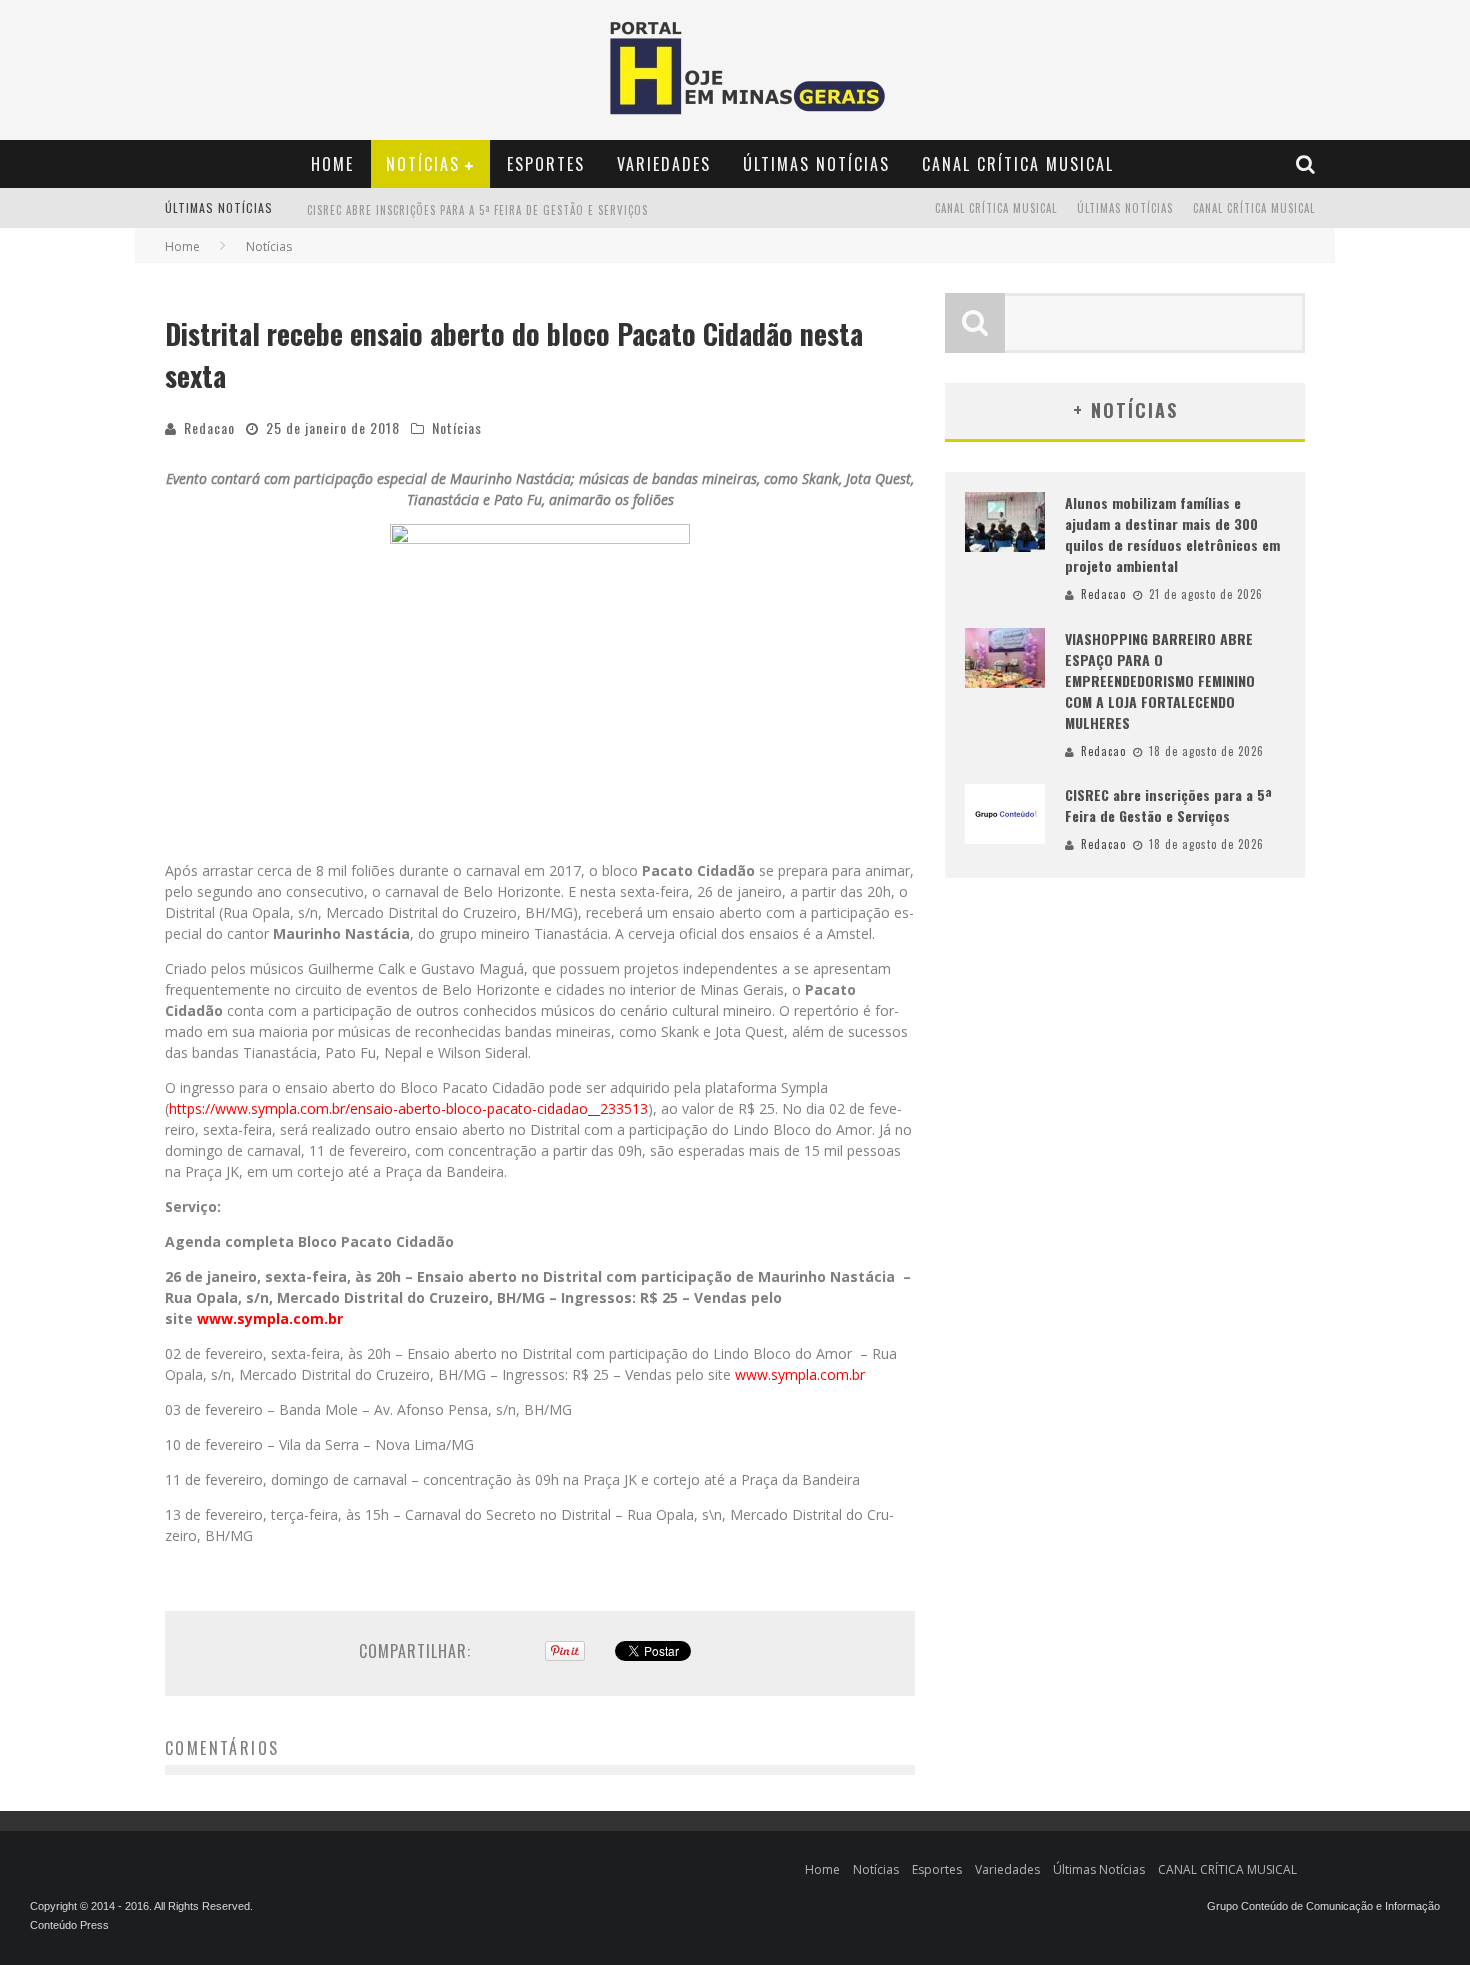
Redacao (209, 427)
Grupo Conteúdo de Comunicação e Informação (1323, 1906)
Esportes (546, 164)
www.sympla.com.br (800, 1374)
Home (332, 164)
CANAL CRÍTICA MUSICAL (1018, 164)
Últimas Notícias (816, 164)
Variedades (664, 164)
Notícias (423, 164)
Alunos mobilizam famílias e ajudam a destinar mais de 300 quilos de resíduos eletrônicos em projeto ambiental (1172, 534)
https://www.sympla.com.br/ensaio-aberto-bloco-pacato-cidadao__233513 (408, 1108)
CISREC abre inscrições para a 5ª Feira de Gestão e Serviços (477, 191)
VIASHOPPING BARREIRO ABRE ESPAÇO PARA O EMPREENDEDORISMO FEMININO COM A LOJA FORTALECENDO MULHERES (1160, 680)
